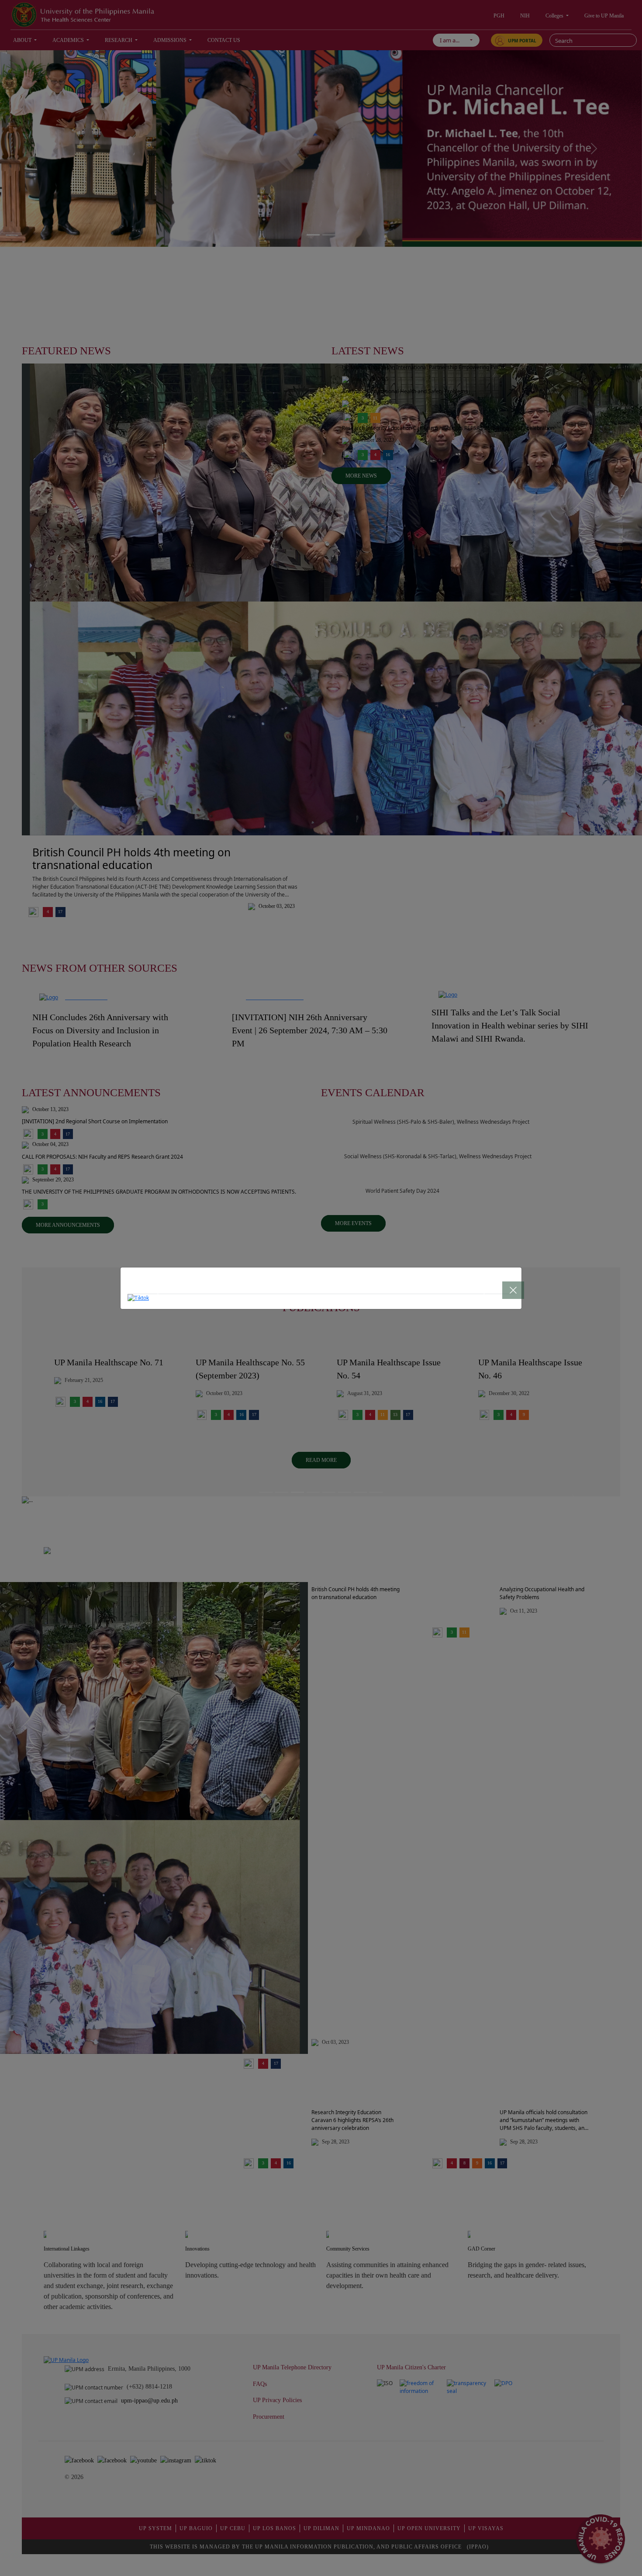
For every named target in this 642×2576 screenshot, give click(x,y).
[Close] (505, 1284)
